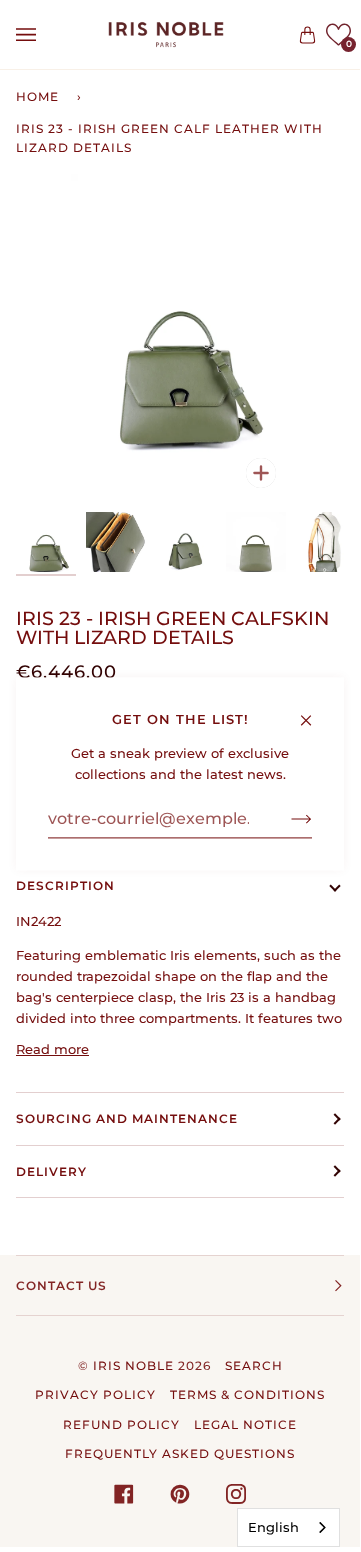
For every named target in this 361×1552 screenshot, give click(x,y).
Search (254, 1365)
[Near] (314, 711)
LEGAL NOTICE (245, 1424)
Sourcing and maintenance (127, 1118)
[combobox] (288, 1527)
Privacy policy (95, 1394)
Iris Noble (133, 1365)
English (273, 1527)
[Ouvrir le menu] (46, 34)
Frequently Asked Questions (180, 1453)
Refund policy (121, 1424)
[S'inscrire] (285, 819)
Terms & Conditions (247, 1394)
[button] (338, 34)
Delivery (51, 1171)
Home (37, 96)
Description (65, 885)
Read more (52, 1049)
